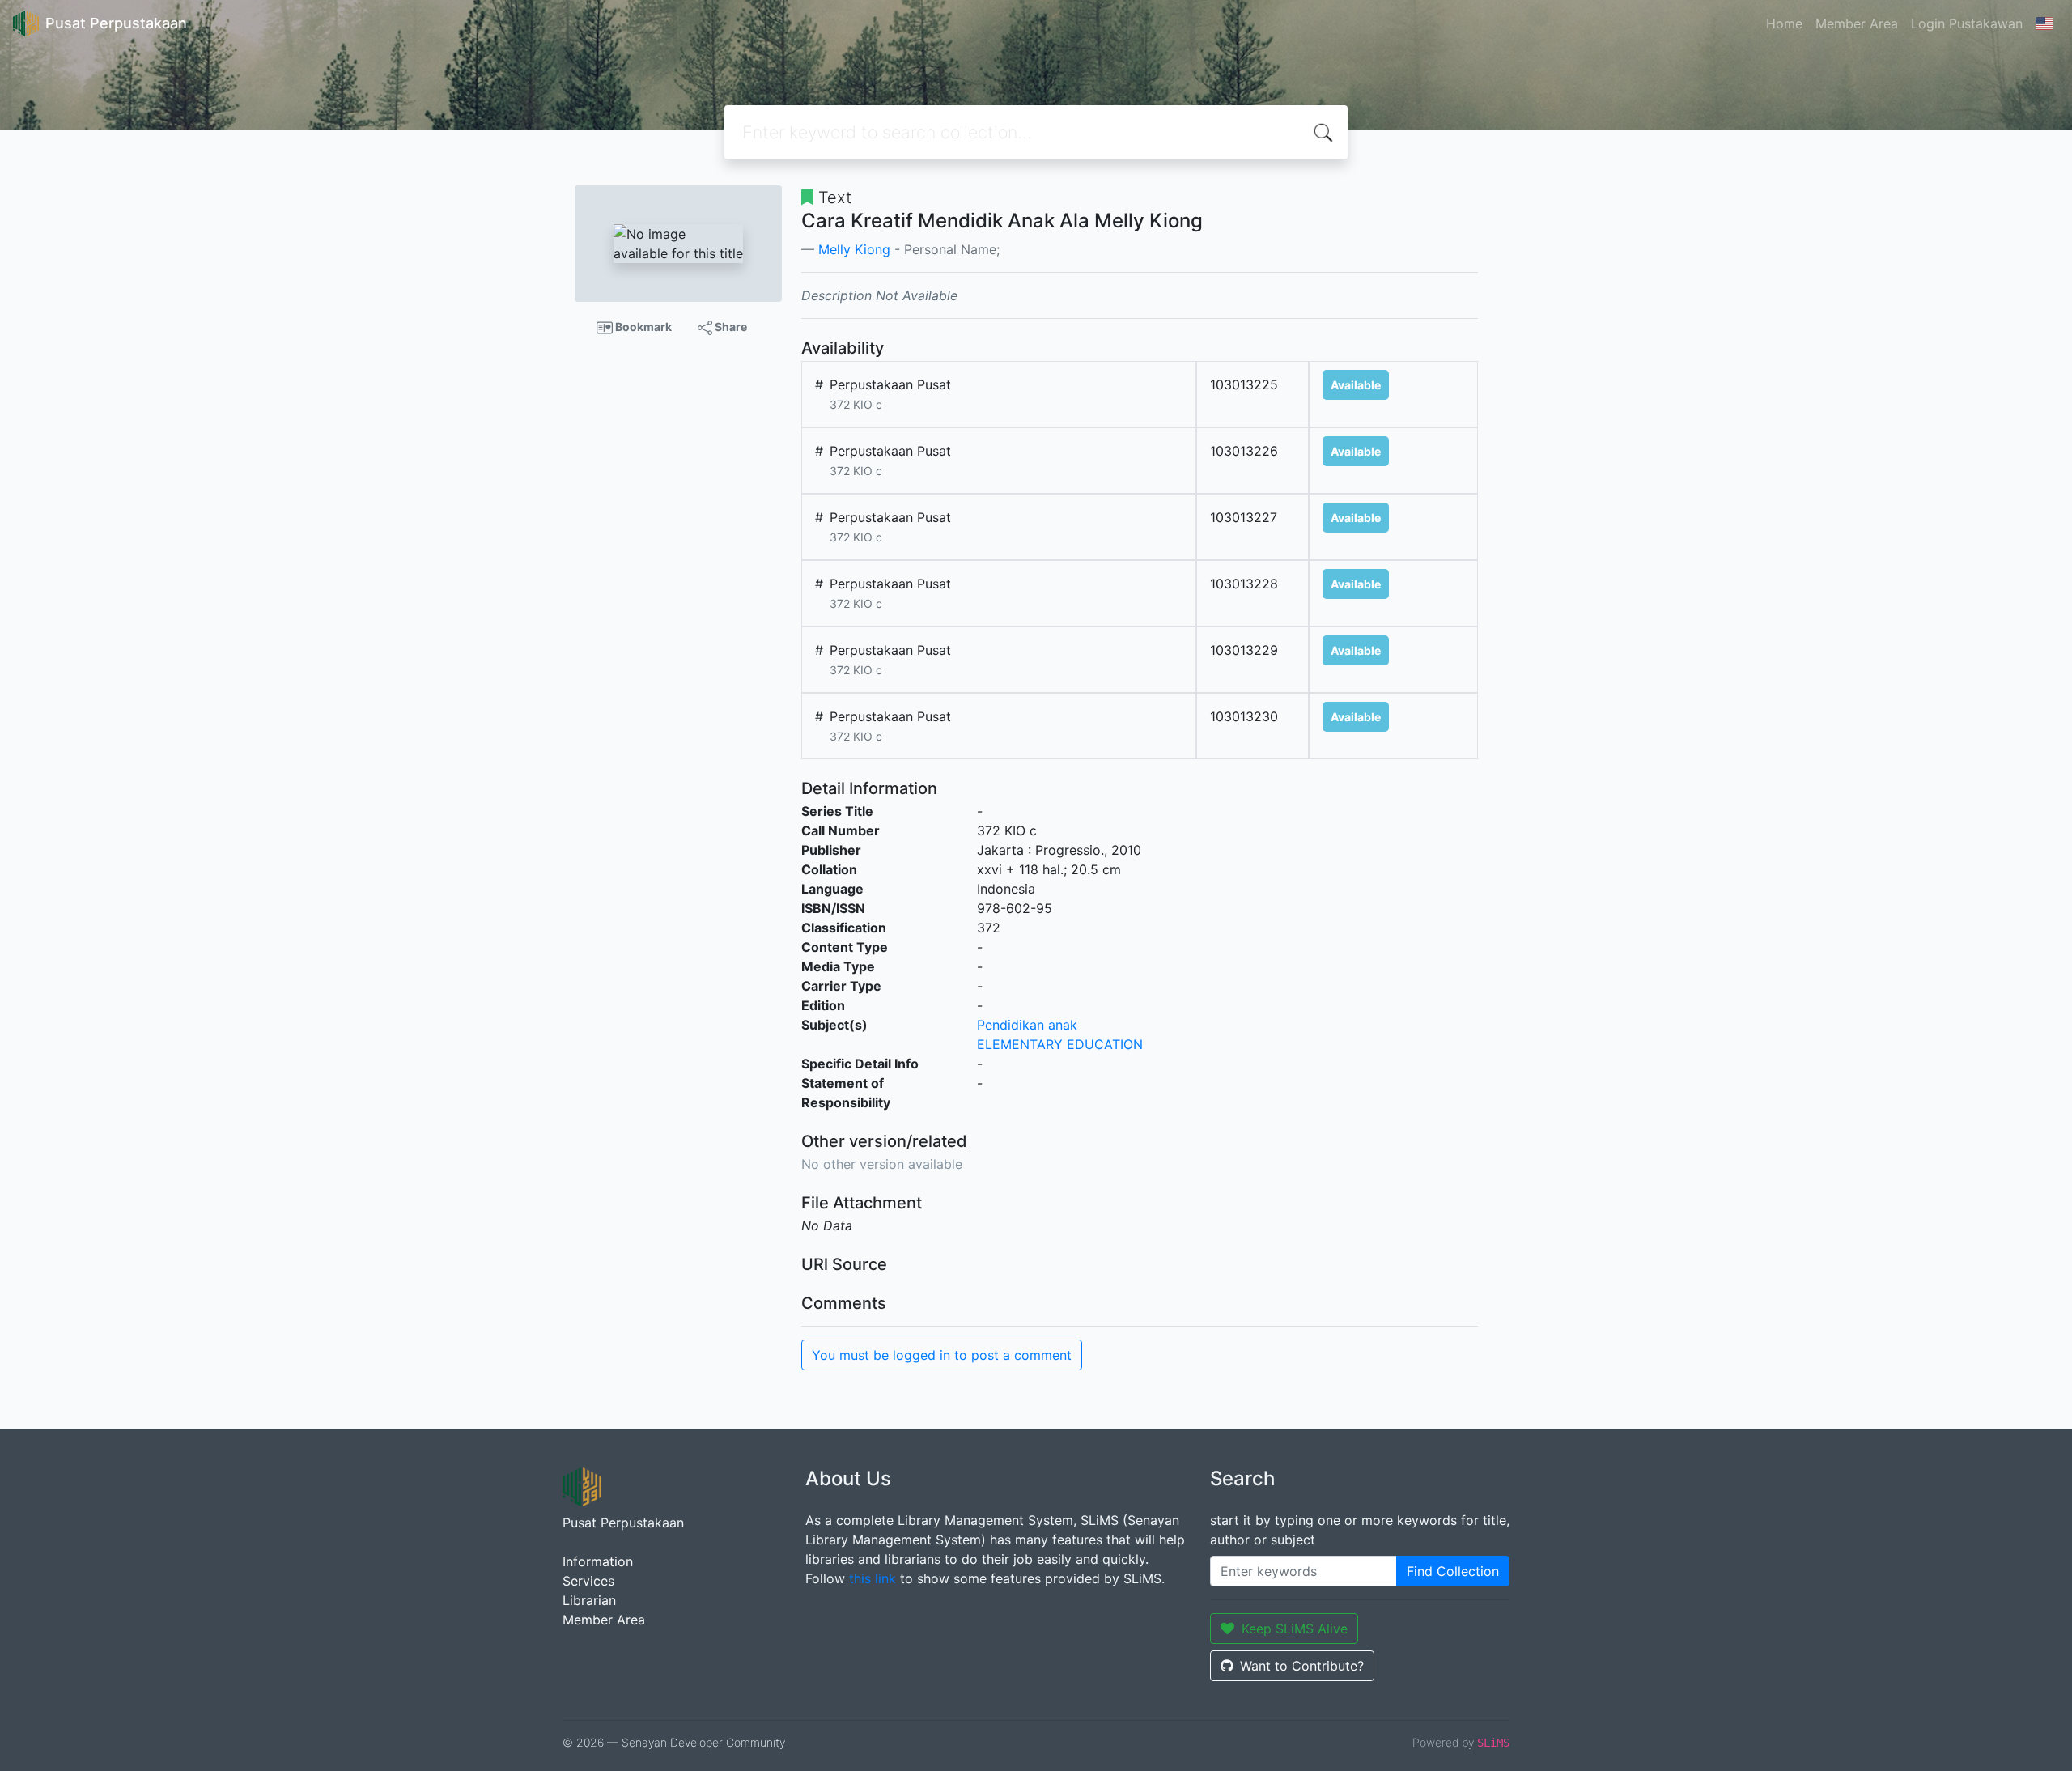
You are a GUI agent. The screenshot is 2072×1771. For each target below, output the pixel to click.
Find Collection (1453, 1571)
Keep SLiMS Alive (1295, 1629)
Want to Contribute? (1302, 1666)
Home (1784, 23)
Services (588, 1581)
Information (598, 1561)
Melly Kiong (854, 249)
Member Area (1857, 23)
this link (873, 1578)
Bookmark (642, 327)
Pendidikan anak (1027, 1025)
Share (730, 327)
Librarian (589, 1600)
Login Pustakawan (1967, 23)
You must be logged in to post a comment (942, 1355)
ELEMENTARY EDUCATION (1060, 1044)
